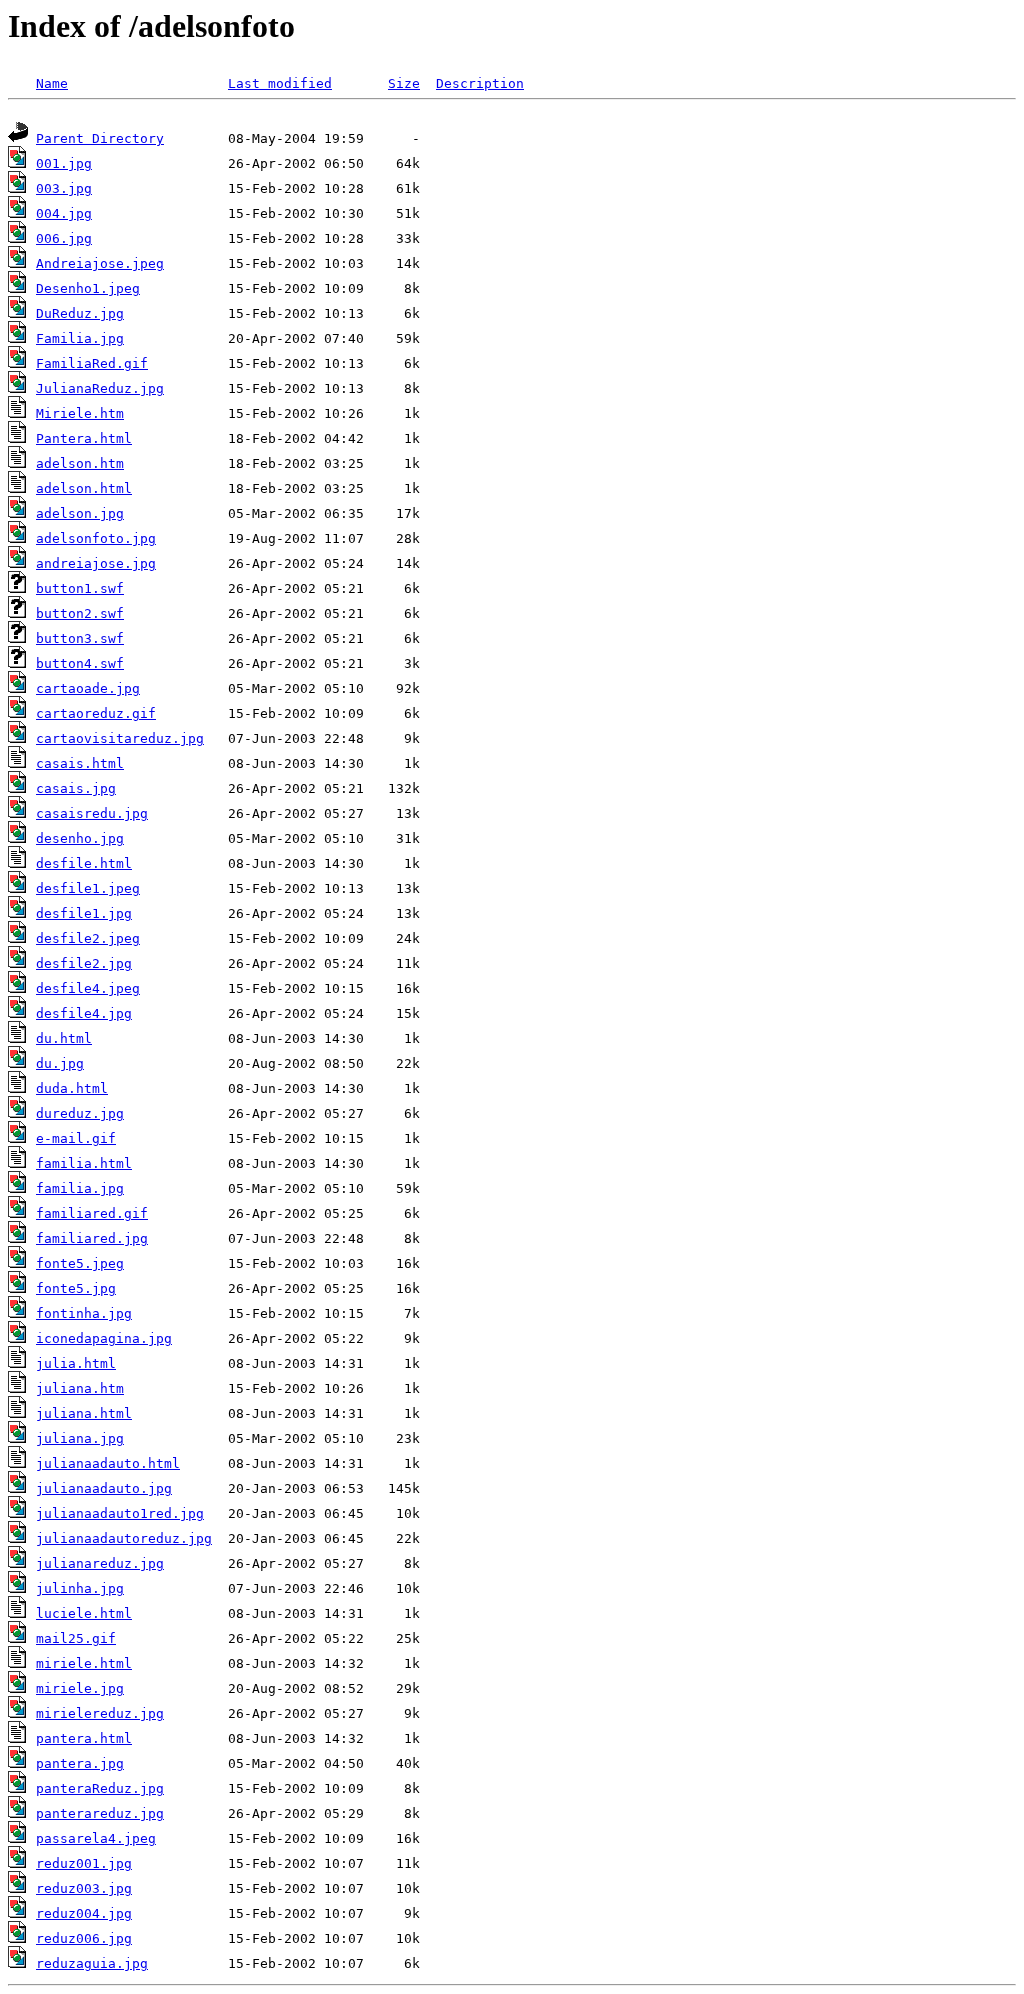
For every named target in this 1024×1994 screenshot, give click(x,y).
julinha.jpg (80, 1588)
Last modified (280, 83)
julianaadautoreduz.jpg (124, 1538)
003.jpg (64, 188)
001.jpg (64, 163)
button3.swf (80, 638)
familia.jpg (80, 1188)
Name (52, 83)
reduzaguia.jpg (92, 1963)
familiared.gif (92, 1213)
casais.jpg (76, 788)
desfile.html (84, 863)
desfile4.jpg (84, 1013)
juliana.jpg (80, 1438)
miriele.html (84, 1663)
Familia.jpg (80, 338)
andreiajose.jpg (96, 563)
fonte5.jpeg (80, 1263)
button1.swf (80, 588)
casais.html (80, 763)
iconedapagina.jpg (104, 1338)
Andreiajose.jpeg (100, 263)
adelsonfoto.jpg (96, 538)
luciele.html (84, 1613)
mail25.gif (76, 1638)
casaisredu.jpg (92, 813)
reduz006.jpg (84, 1938)
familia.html (84, 1163)
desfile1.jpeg (88, 888)
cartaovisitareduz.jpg (120, 738)
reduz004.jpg (84, 1913)
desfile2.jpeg (88, 938)
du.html (64, 1038)
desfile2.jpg (84, 963)
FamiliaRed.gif (92, 363)
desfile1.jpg (84, 913)
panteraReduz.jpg (100, 1788)
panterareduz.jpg (100, 1813)
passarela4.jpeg (96, 1838)
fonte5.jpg (76, 1288)
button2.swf (80, 613)
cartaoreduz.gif (96, 713)
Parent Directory (100, 138)
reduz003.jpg (84, 1888)
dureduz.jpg (80, 1113)
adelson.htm (80, 463)
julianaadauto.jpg (104, 1488)
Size (404, 83)
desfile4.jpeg (88, 988)
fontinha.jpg (84, 1313)
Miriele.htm (80, 413)
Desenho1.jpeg (88, 288)
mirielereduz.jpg (100, 1713)
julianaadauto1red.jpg (120, 1513)
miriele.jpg (80, 1688)
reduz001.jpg (84, 1863)
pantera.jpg (80, 1763)
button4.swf (80, 663)
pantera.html (84, 1738)
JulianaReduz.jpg (100, 388)
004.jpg (64, 213)
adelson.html (84, 488)
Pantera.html (84, 438)
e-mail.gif (76, 1138)
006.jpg (64, 238)
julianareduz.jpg (100, 1563)
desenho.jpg (80, 838)
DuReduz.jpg (80, 313)
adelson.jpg (80, 513)
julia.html (76, 1363)
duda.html (72, 1088)
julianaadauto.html (108, 1463)
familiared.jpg (92, 1238)
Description (480, 83)
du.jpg (60, 1063)
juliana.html (84, 1413)
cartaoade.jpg (88, 688)
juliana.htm (80, 1388)
